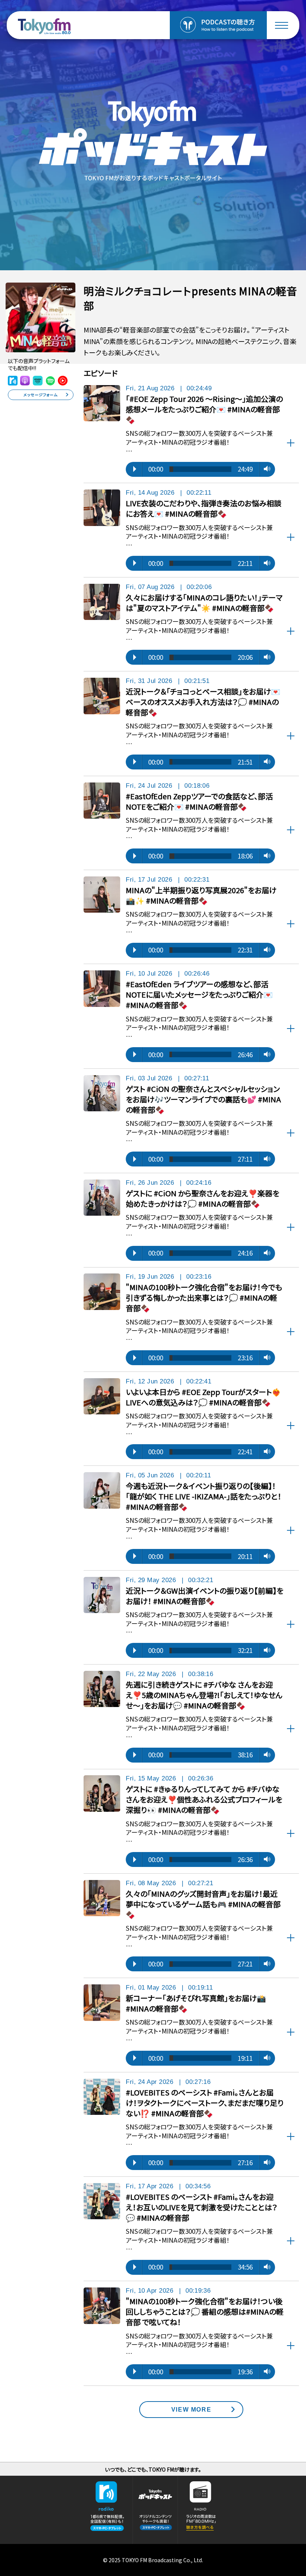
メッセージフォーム (40, 395)
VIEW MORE (191, 2409)
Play (135, 469)
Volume (265, 469)
